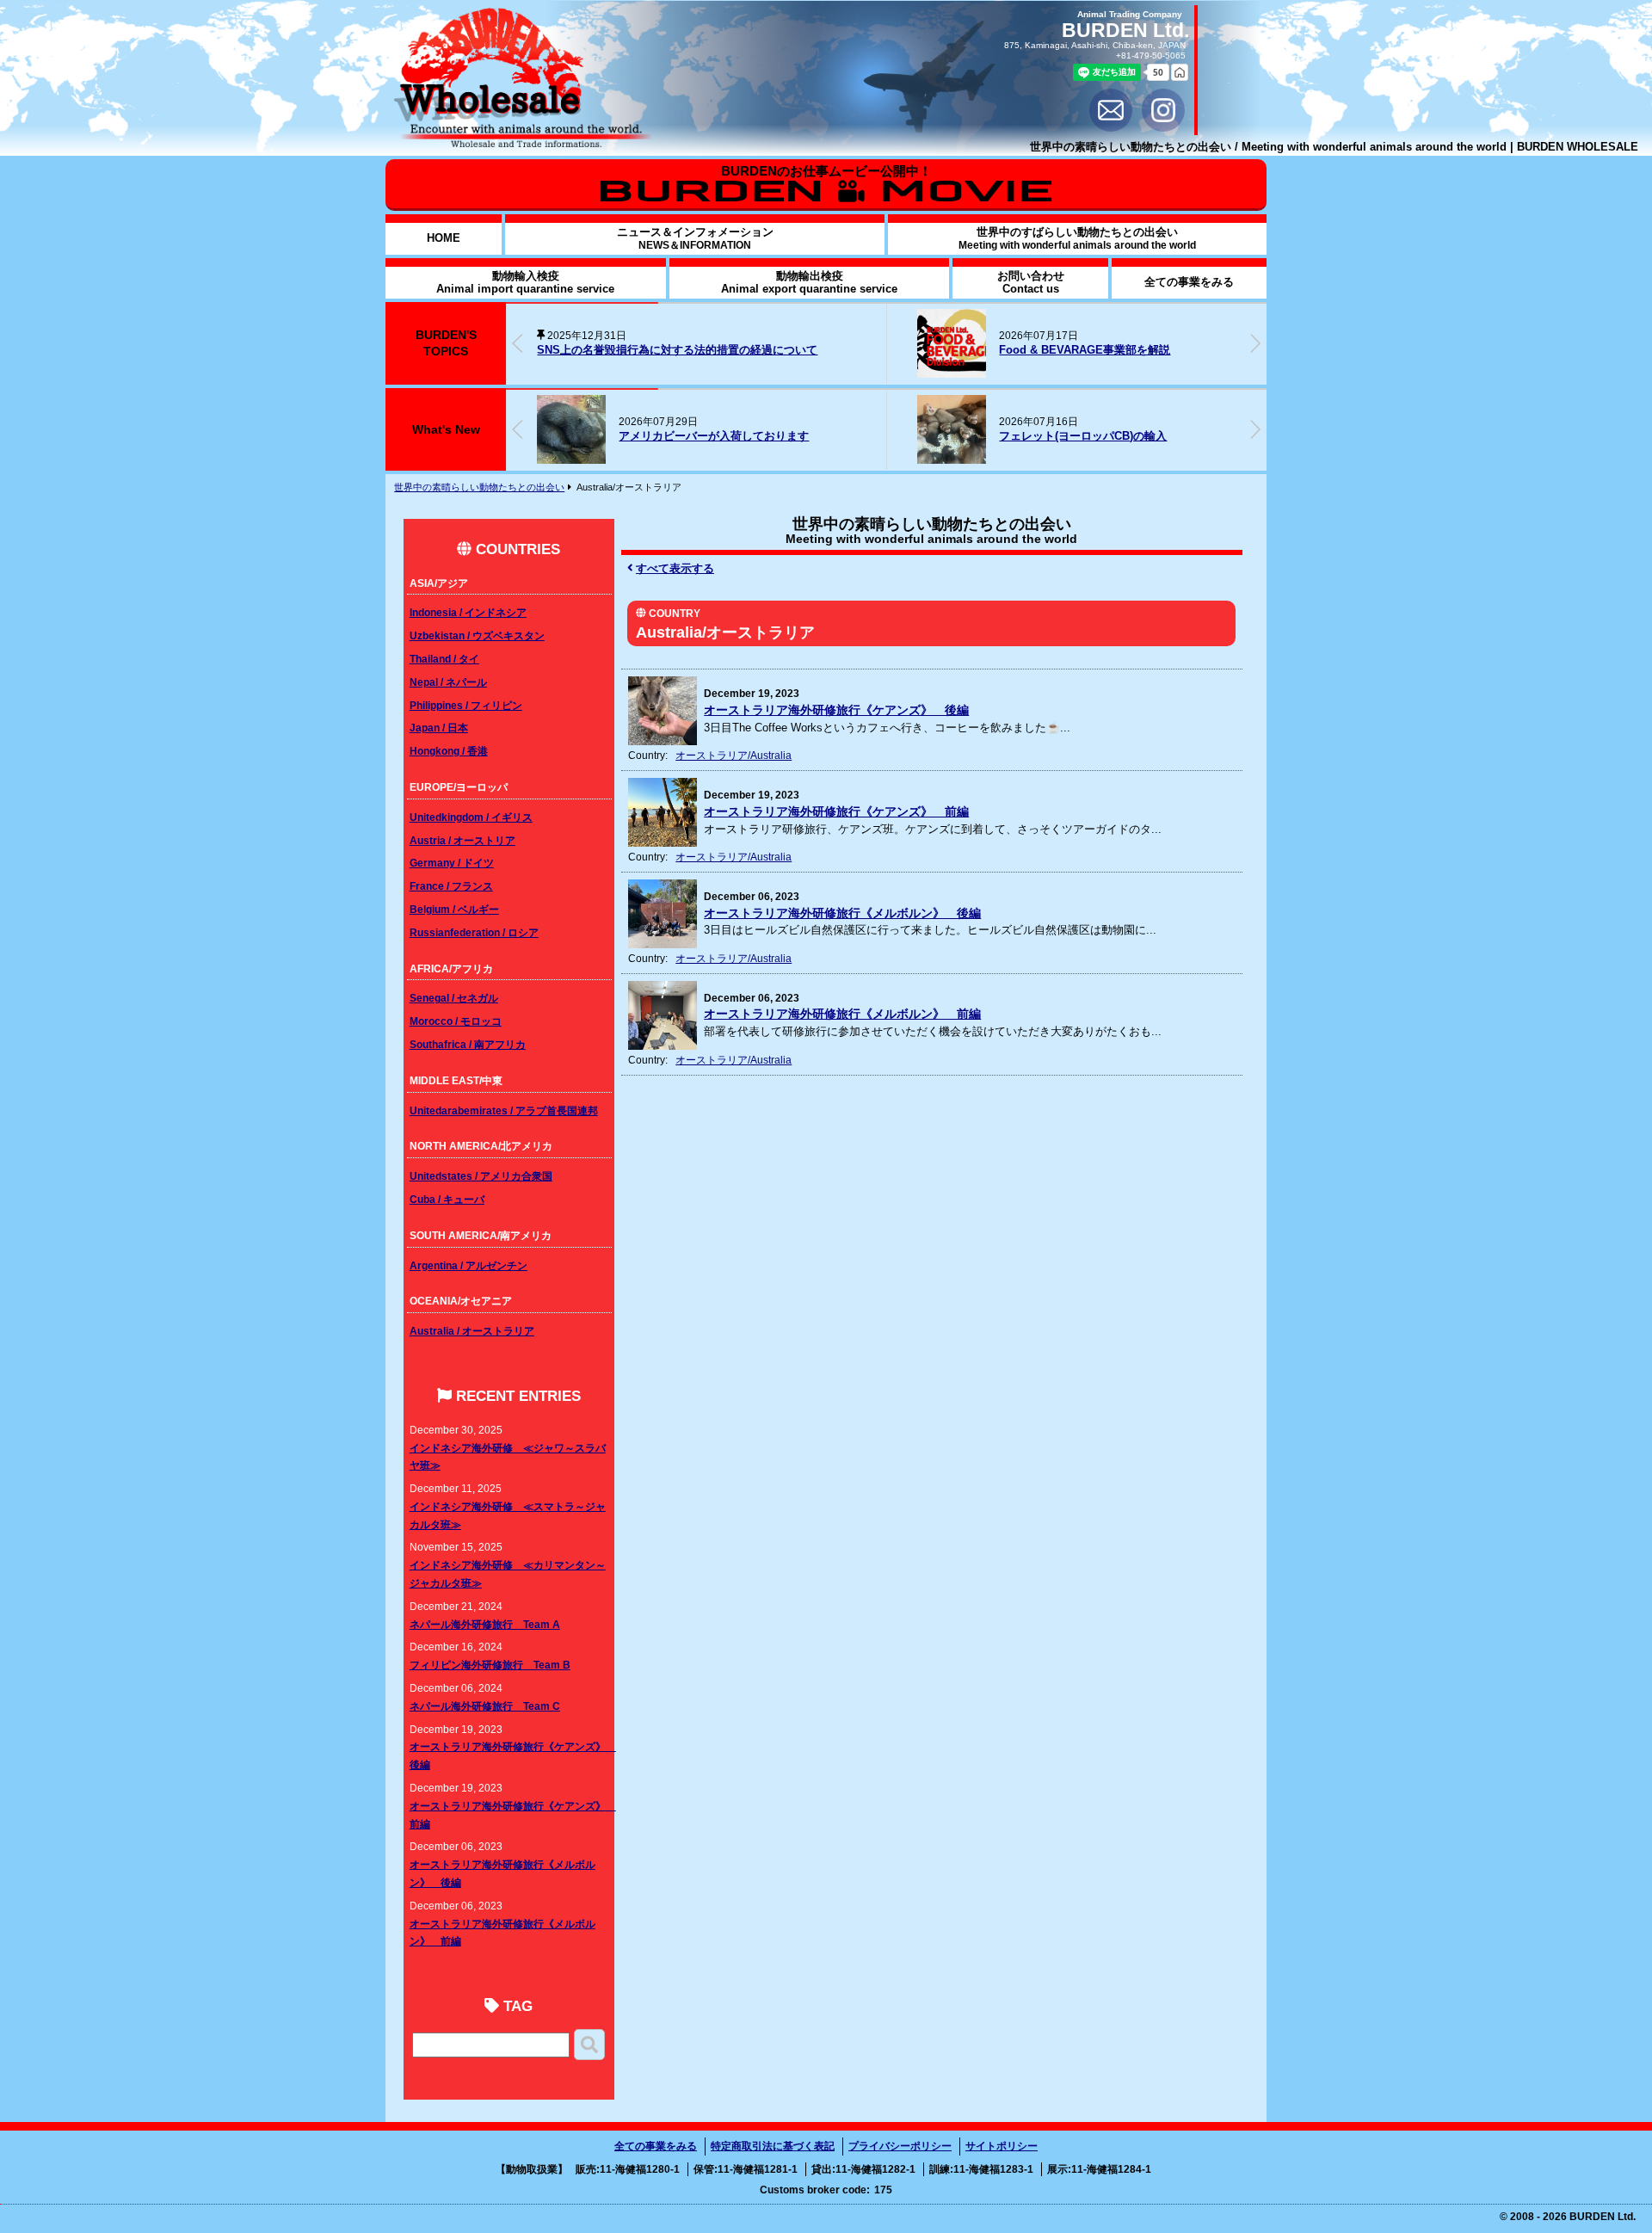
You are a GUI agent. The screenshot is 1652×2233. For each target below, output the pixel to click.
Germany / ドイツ (452, 863)
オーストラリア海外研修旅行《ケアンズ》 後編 (836, 710)
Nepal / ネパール (448, 682)
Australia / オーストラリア (472, 1331)
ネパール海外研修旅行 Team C (485, 1706)
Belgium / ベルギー (454, 909)
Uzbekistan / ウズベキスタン (477, 635)
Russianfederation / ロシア (474, 932)
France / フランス (451, 886)
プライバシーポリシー (900, 2146)
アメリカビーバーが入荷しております (714, 436)
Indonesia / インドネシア (468, 612)
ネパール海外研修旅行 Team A (485, 1624)
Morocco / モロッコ (456, 1021)
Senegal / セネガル (454, 998)
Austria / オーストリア (462, 840)
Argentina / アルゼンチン (468, 1265)
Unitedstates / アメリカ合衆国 (481, 1176)
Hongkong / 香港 (449, 751)
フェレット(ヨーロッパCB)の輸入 (1083, 436)
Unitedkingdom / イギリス (471, 817)
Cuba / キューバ (447, 1199)
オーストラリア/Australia (734, 755)
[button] (1255, 343)
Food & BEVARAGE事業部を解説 (1085, 350)
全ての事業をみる (656, 2146)
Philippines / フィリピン (466, 705)
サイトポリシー (1002, 2146)
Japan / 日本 (439, 728)
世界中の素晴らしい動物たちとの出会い (479, 487)
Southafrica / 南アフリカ (468, 1044)
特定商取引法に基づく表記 (773, 2146)
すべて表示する (675, 568)
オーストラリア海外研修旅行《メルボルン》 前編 (842, 1014)
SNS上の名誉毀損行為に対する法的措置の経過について (677, 350)
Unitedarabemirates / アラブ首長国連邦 (504, 1110)
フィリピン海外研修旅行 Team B (490, 1665)
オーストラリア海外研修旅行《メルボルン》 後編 (842, 913)
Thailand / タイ (444, 659)
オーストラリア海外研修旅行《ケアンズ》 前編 (836, 812)
